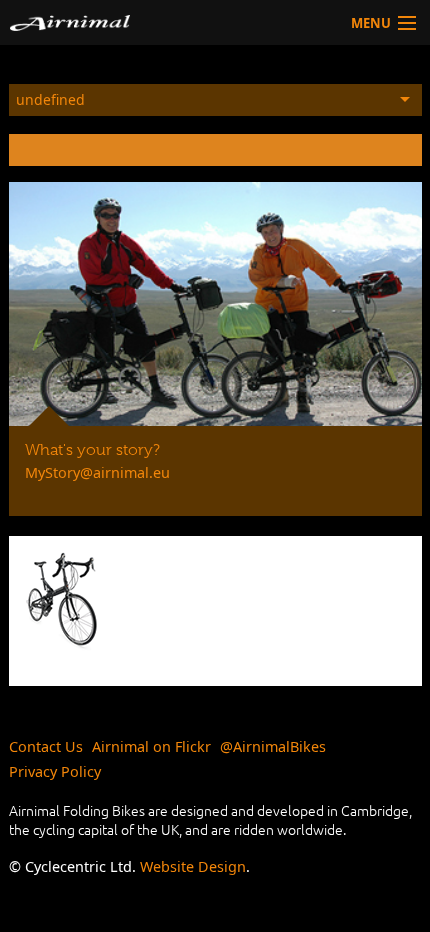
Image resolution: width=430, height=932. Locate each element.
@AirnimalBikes (273, 746)
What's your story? (92, 450)
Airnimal (117, 22)
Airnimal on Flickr (151, 746)
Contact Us (46, 746)
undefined (50, 99)
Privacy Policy (55, 771)
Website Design (193, 866)
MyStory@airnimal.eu (97, 472)
